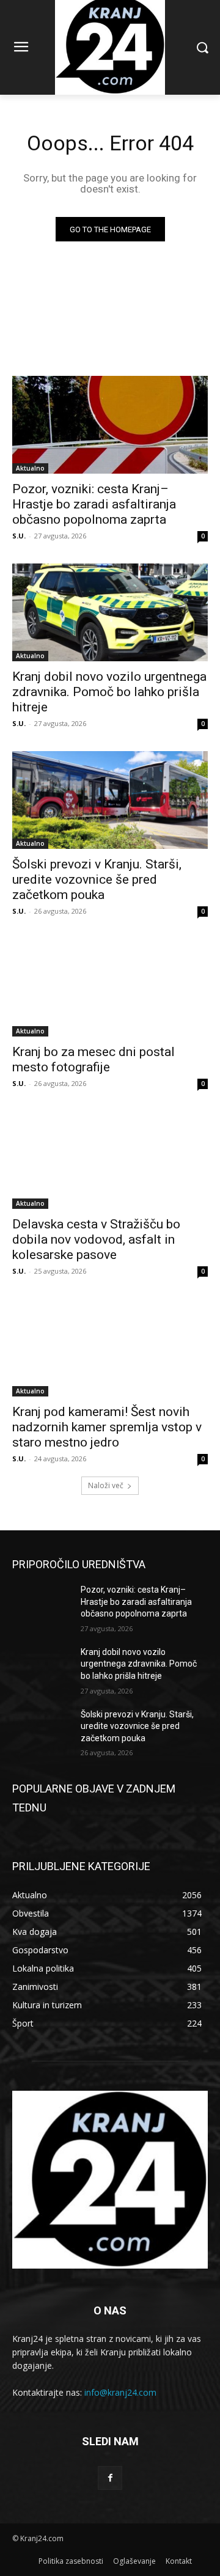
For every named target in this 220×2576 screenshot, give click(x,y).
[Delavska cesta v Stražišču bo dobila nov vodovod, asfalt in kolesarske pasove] (110, 1160)
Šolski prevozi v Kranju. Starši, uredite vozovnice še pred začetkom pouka (97, 879)
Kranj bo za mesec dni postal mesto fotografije (94, 1059)
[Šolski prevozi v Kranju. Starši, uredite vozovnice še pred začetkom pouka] (110, 800)
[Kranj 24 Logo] (110, 2179)
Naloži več (106, 1485)
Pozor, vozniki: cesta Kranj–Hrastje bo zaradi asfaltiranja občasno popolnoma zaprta (94, 504)
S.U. (19, 536)
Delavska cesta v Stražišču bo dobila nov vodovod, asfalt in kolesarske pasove (96, 1239)
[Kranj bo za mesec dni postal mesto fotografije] (110, 988)
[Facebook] (110, 2478)
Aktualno (30, 468)
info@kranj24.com (120, 2392)
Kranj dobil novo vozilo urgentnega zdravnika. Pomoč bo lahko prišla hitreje (109, 692)
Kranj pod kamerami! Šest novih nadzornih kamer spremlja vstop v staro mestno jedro (107, 1427)
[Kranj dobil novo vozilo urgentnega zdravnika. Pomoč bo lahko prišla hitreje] (110, 612)
